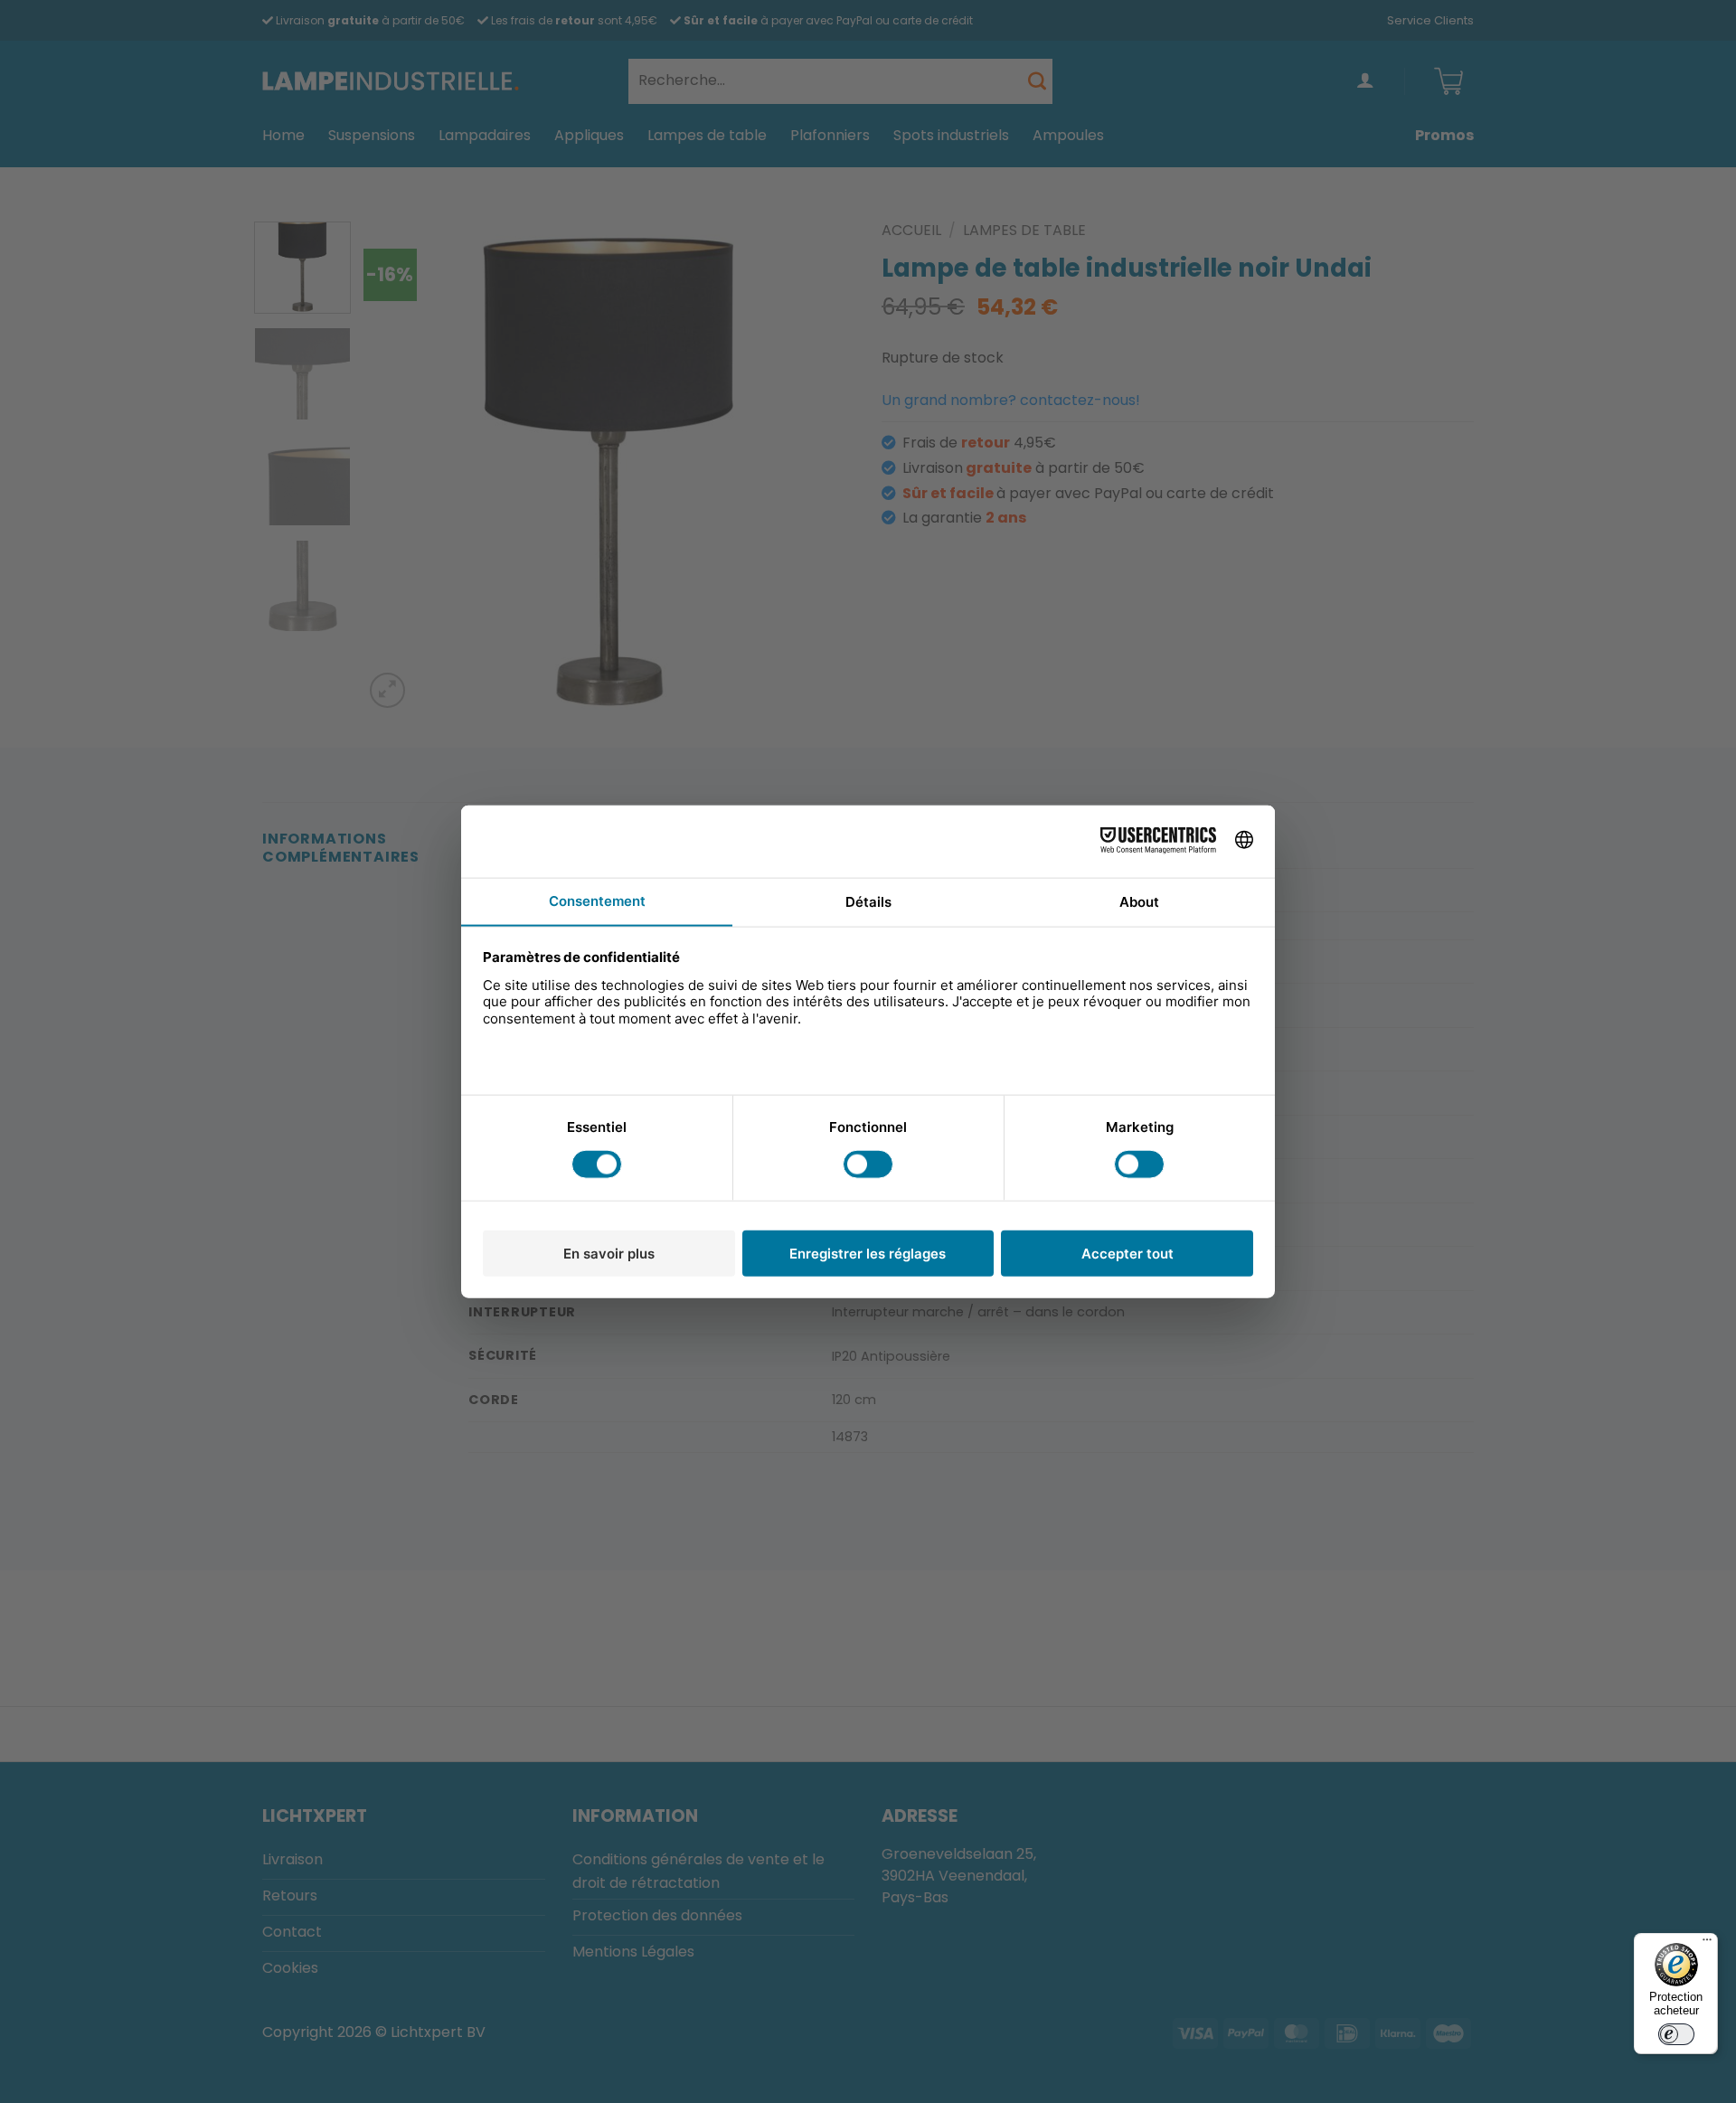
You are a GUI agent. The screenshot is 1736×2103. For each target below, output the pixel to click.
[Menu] (1707, 1944)
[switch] (1676, 2034)
